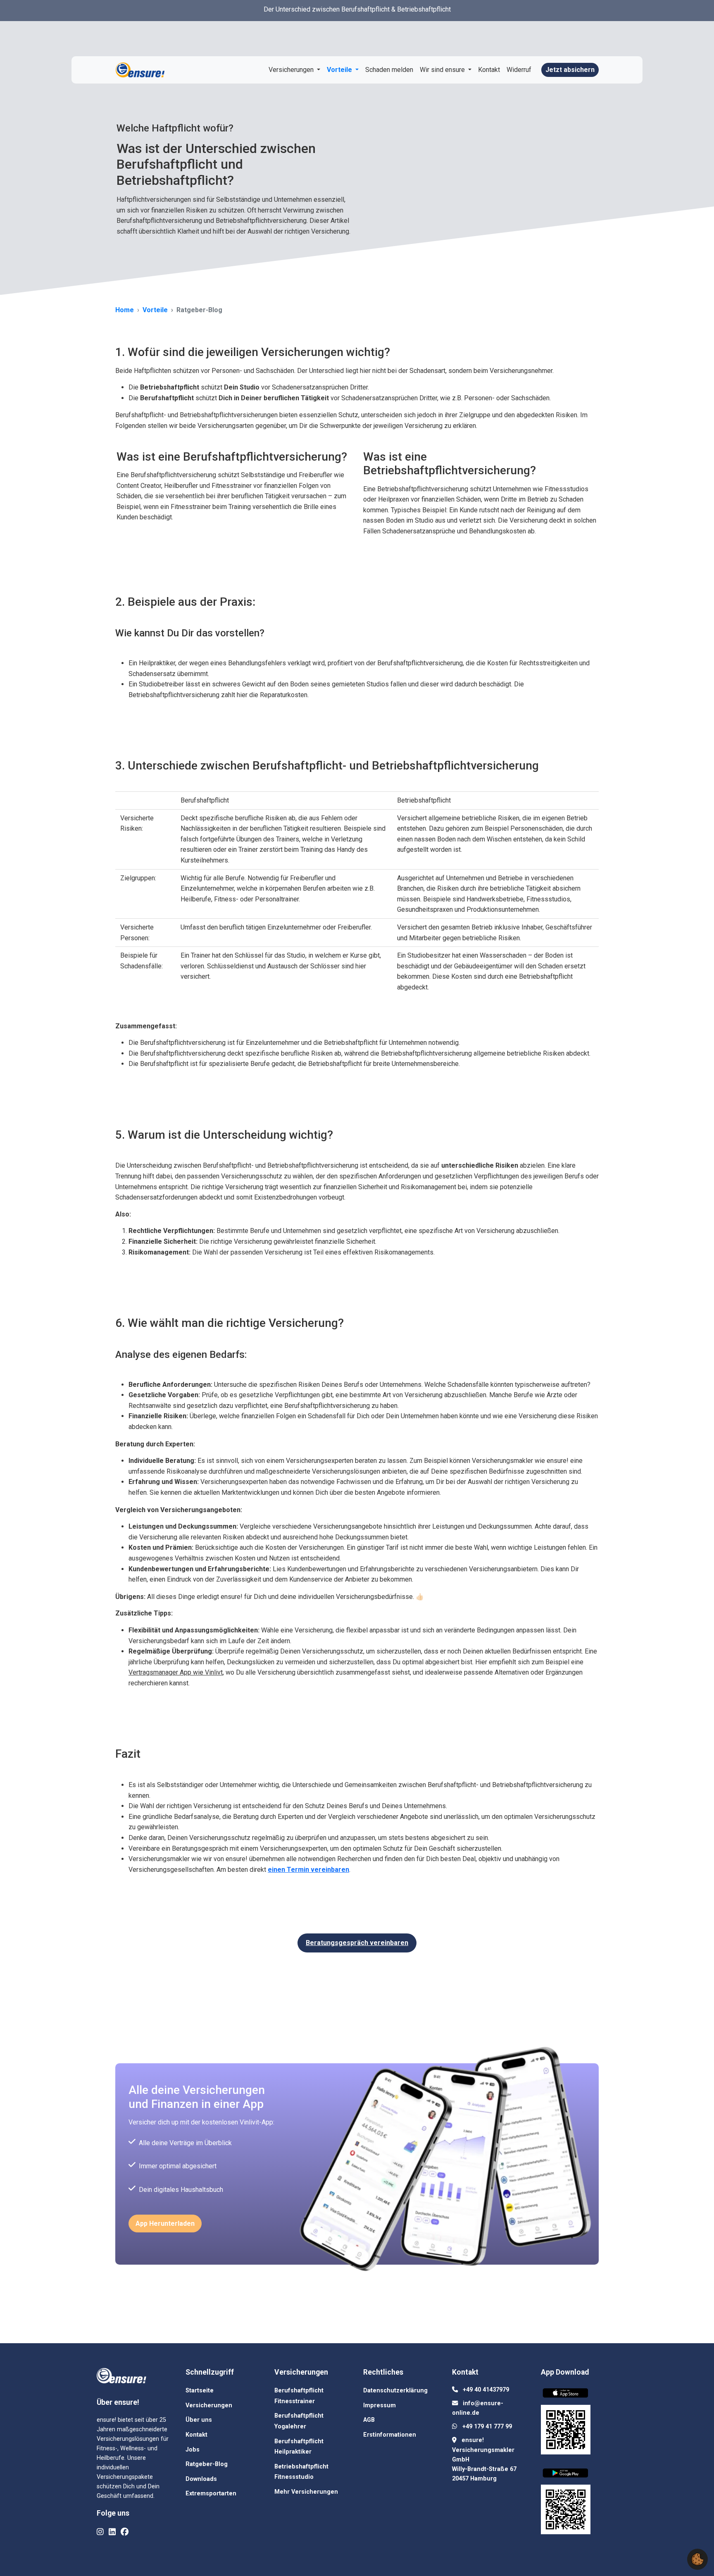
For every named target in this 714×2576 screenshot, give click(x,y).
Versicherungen (292, 70)
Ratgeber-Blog (207, 2464)
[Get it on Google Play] (567, 2474)
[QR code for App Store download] (566, 2431)
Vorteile (340, 70)
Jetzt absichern (570, 70)
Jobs (193, 2450)
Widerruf (519, 70)
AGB (369, 2420)
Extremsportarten (211, 2494)
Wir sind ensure (443, 70)
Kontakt (489, 70)
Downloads (201, 2479)
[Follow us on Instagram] (100, 2532)
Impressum (380, 2405)
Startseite (200, 2391)
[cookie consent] (697, 2559)
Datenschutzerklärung (395, 2391)
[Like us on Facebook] (125, 2532)
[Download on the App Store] (567, 2395)
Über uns (199, 2420)
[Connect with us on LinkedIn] (112, 2532)
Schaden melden (389, 70)
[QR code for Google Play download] (566, 2511)
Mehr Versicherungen (306, 2492)
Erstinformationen (390, 2435)
